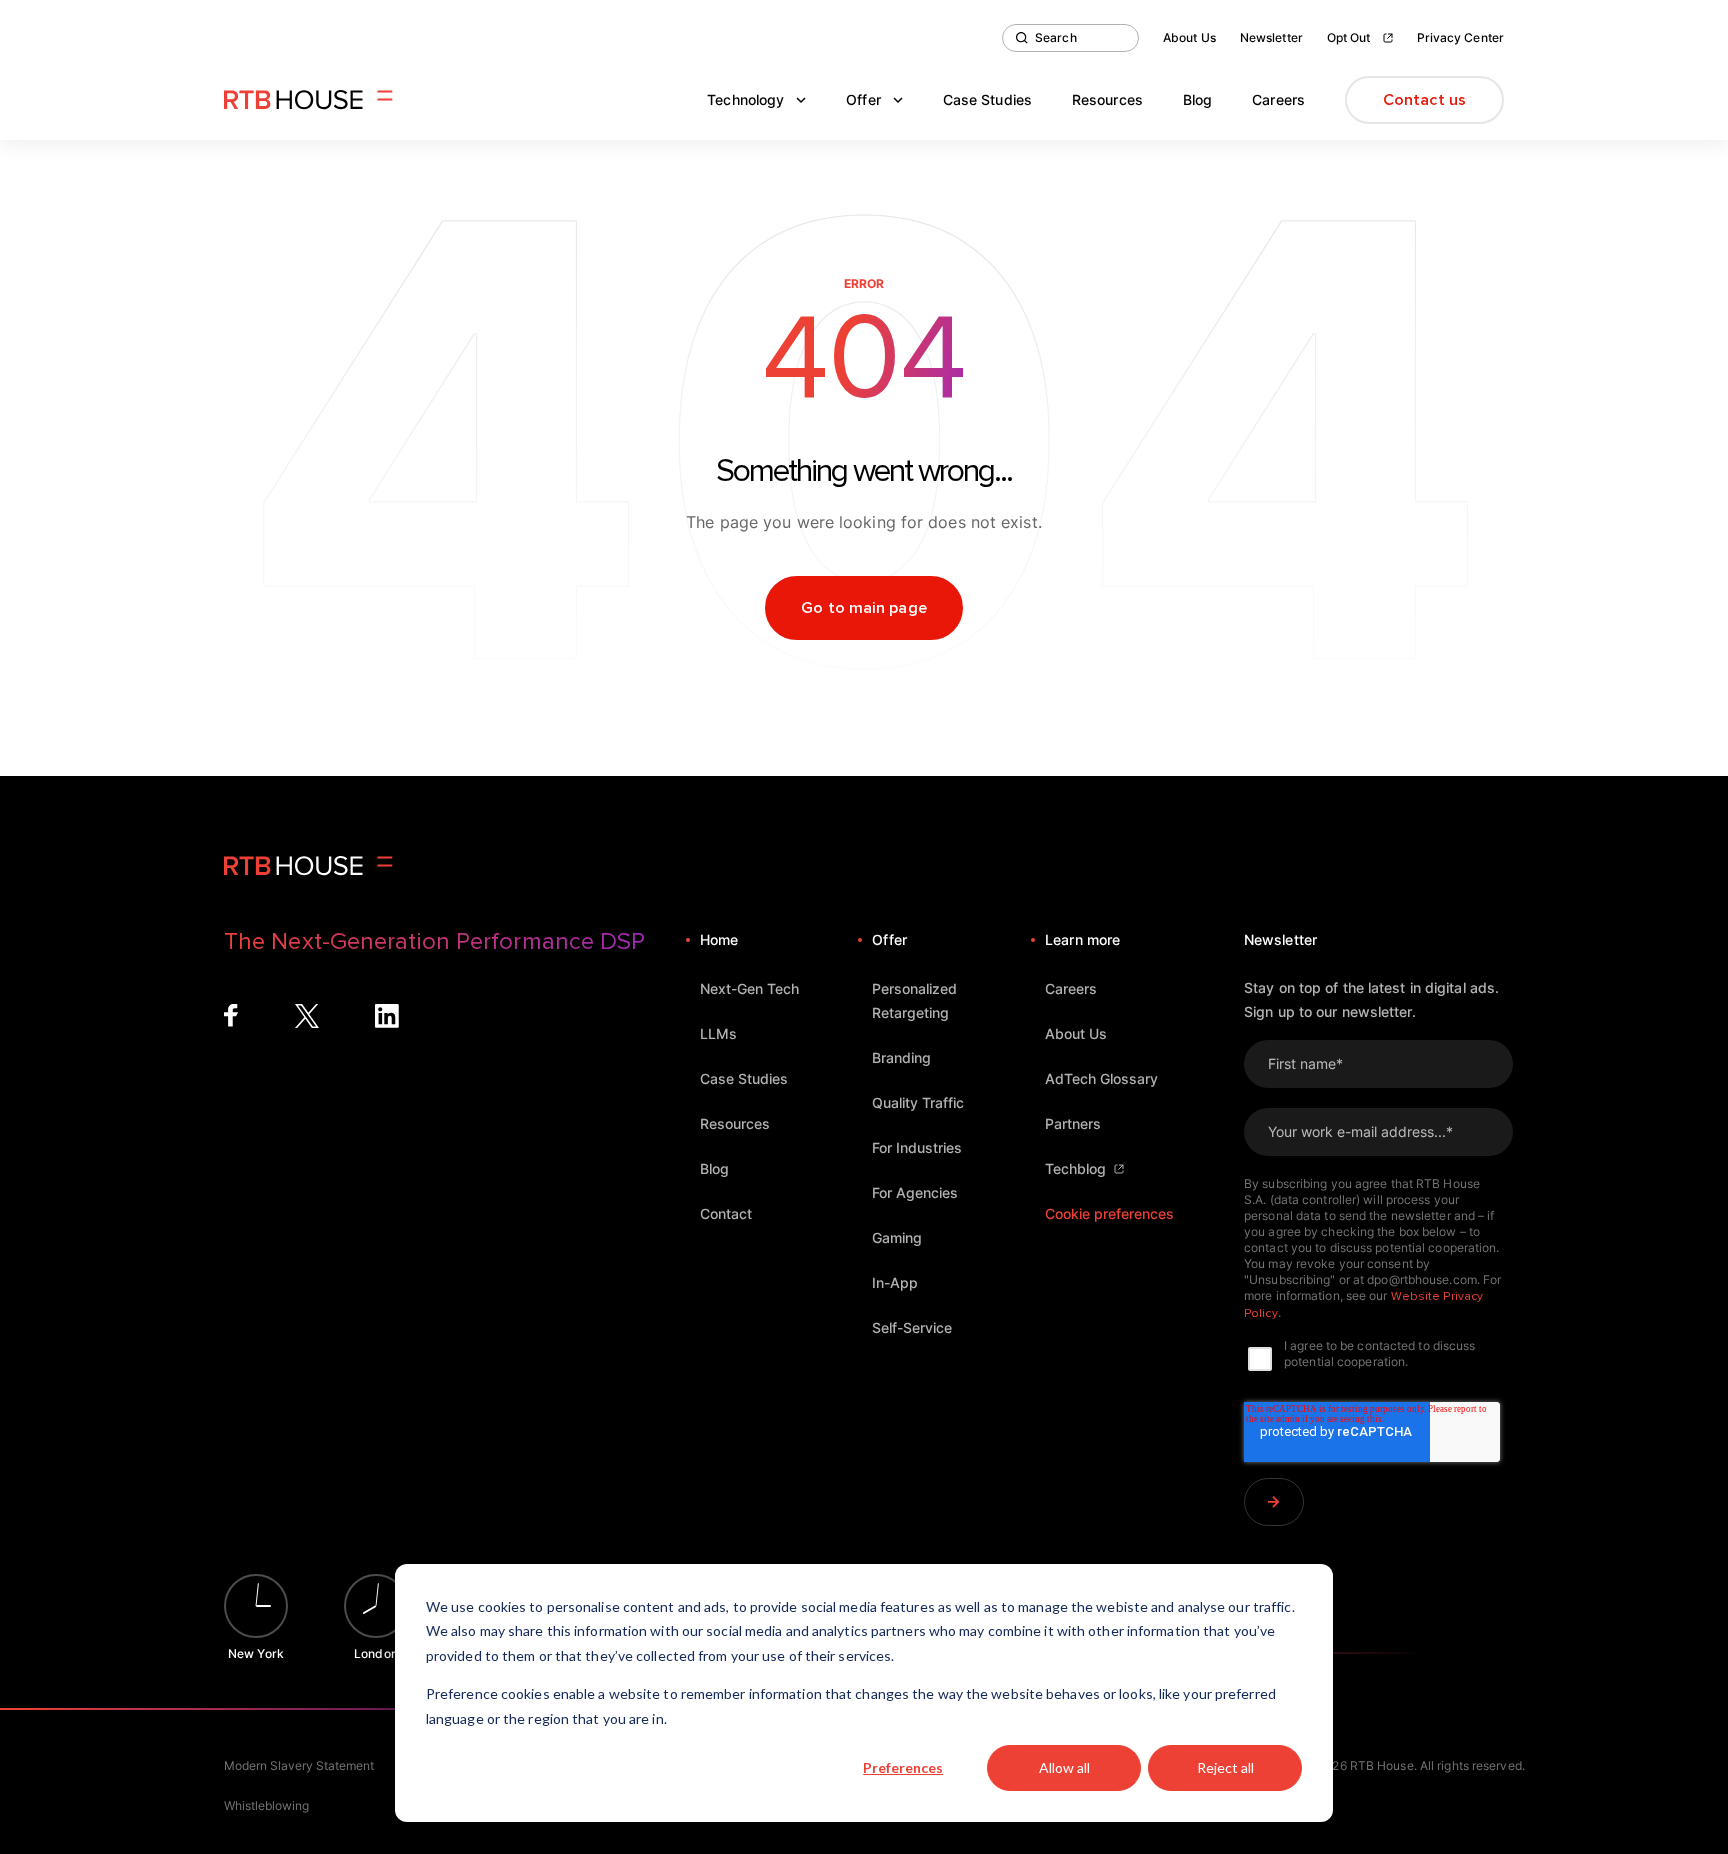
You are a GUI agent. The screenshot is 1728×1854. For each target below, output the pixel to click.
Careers (1278, 99)
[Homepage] (308, 100)
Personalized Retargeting (914, 1000)
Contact (726, 1213)
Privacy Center (1460, 37)
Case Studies (987, 99)
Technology (745, 99)
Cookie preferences (1109, 1213)
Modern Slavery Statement (299, 1765)
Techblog (1075, 1168)
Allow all (1064, 1767)
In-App (895, 1282)
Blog (1197, 99)
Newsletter (1271, 37)
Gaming (897, 1237)
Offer (863, 99)
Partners (1073, 1123)
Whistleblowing (266, 1805)
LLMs (718, 1033)
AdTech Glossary (1101, 1078)
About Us (1189, 37)
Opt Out (1349, 37)
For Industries (917, 1147)
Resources (1107, 99)
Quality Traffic (918, 1102)
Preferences (903, 1767)
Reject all (1225, 1767)
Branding (901, 1057)
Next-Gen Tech (749, 988)
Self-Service (912, 1327)
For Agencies (915, 1192)
